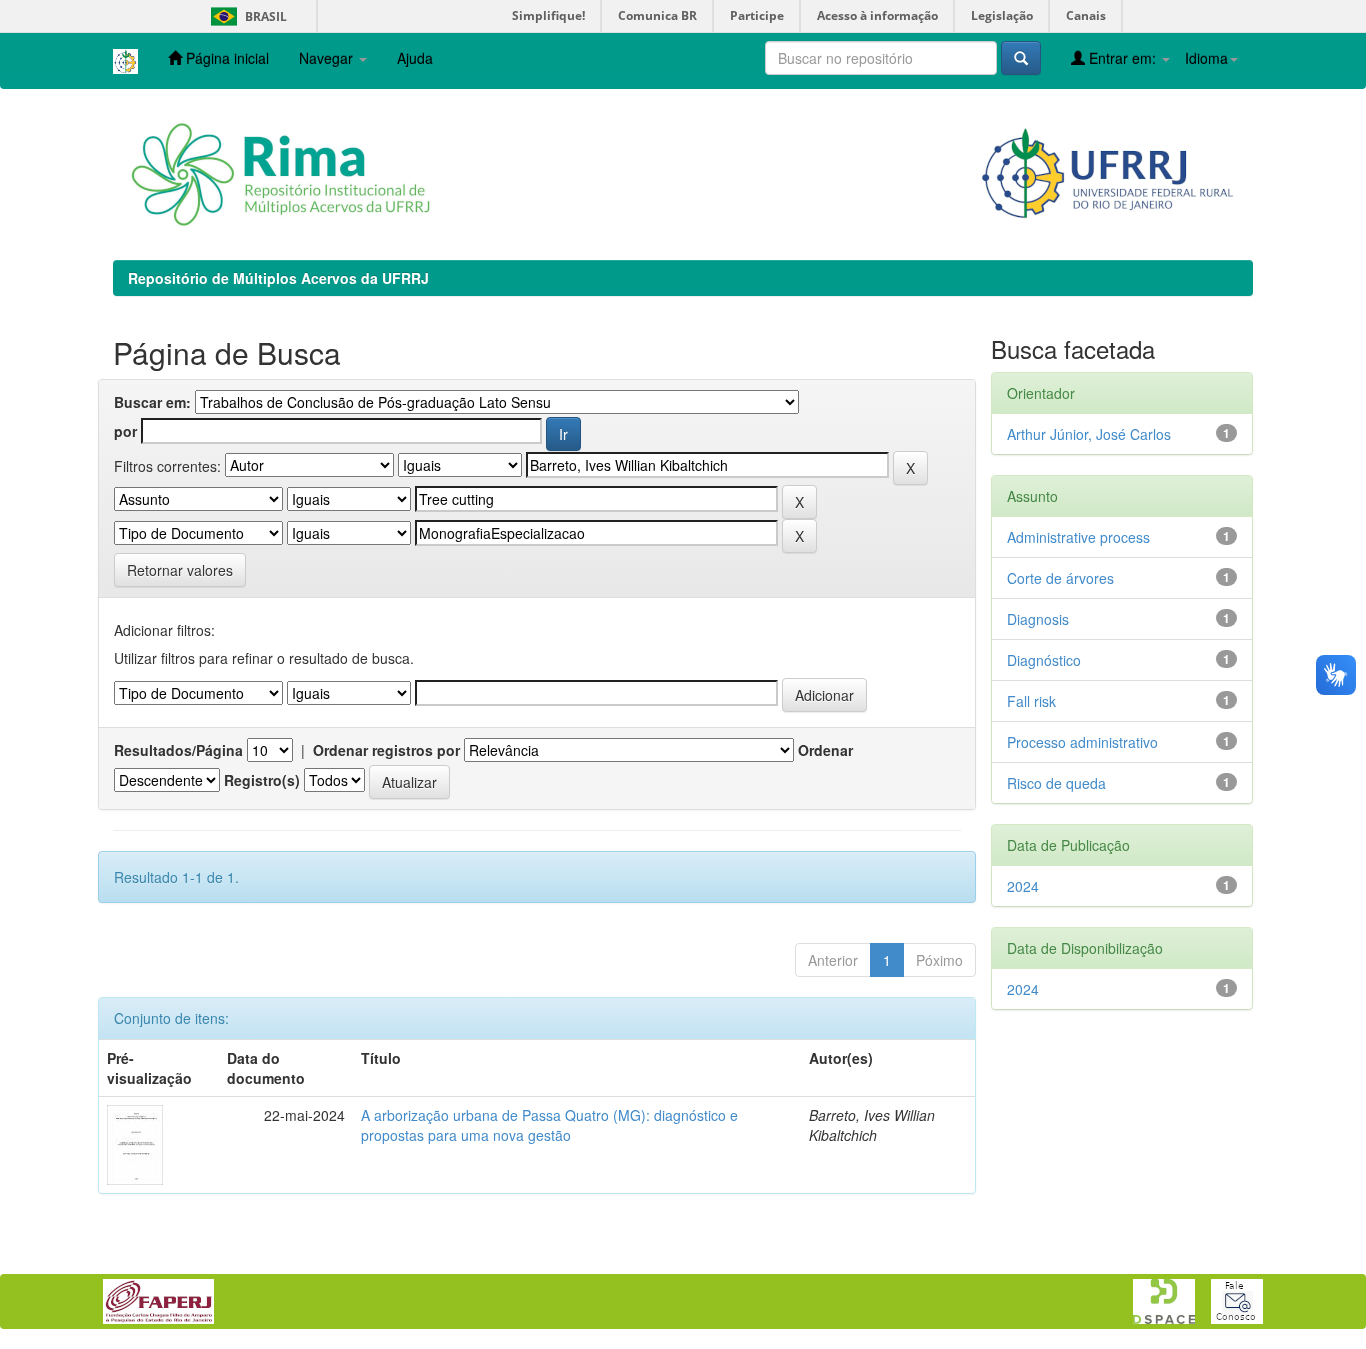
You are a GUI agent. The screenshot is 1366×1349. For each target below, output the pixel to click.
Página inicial (225, 58)
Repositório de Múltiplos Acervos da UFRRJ (278, 278)
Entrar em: (1122, 58)
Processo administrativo (1082, 742)
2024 (1023, 886)
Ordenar (825, 750)
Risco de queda (1056, 783)
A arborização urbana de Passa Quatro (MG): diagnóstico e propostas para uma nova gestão (549, 1125)
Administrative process (1078, 537)
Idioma (1206, 58)
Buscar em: (152, 402)
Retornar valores (180, 570)
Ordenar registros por (386, 750)
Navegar (328, 58)
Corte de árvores (1060, 578)
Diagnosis (1038, 619)
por (125, 431)
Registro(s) (262, 780)
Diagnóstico (1044, 660)
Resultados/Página (178, 750)
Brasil (245, 16)
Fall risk (1031, 701)
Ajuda (415, 58)
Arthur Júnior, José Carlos (1089, 434)
